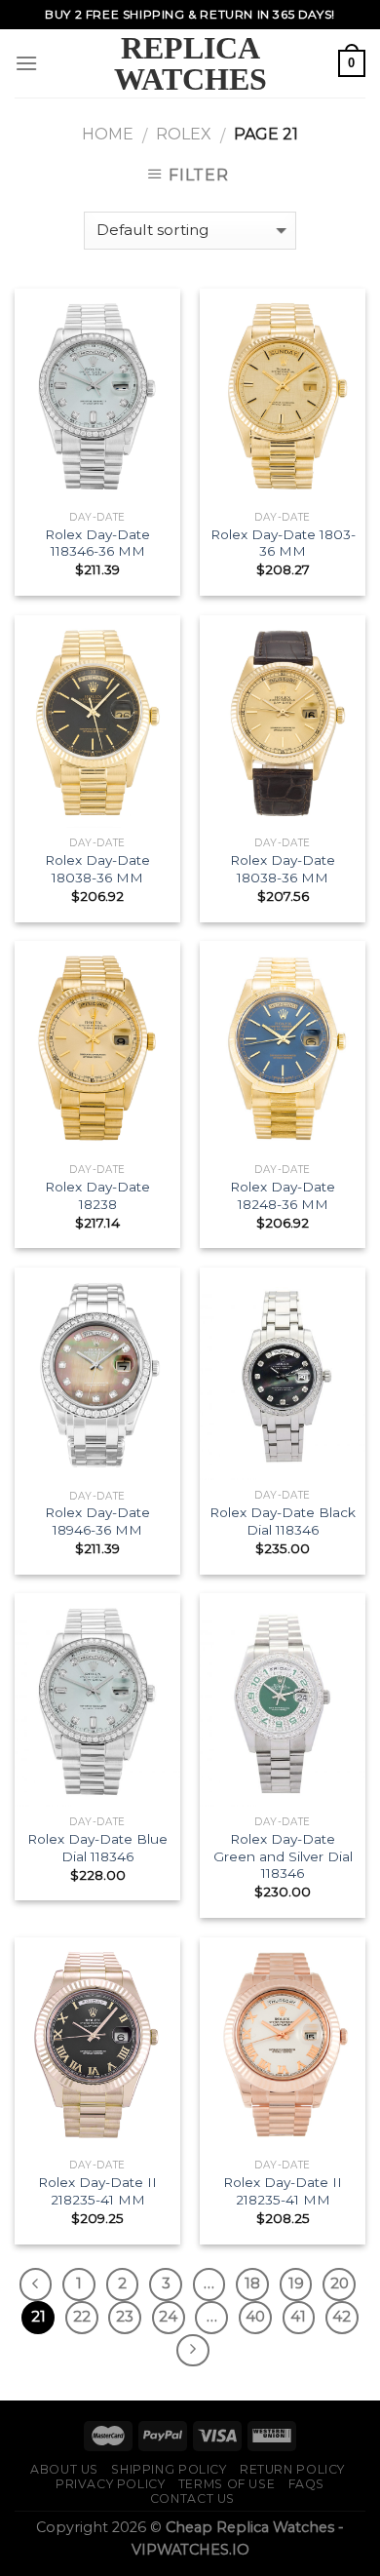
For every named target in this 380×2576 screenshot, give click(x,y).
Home (108, 134)
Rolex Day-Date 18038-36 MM (97, 869)
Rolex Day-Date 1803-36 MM (283, 543)
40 (255, 2317)
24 (168, 2317)
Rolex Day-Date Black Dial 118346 (283, 1521)
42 (342, 2317)
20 (340, 2283)
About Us (64, 2469)
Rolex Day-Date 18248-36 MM (283, 1195)
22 (82, 2317)
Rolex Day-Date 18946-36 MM (97, 1521)
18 (252, 2283)
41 (298, 2317)
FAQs (306, 2484)
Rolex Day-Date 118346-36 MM (97, 543)
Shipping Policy (169, 2469)
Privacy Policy (111, 2484)
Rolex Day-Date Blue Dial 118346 (97, 1848)
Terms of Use (227, 2484)
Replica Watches (190, 63)
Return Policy (292, 2469)
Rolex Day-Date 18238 (97, 1195)
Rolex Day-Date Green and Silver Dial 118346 (283, 1856)
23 (125, 2317)
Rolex (184, 134)
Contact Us (192, 2498)
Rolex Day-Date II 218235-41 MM (97, 2191)
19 (296, 2283)
